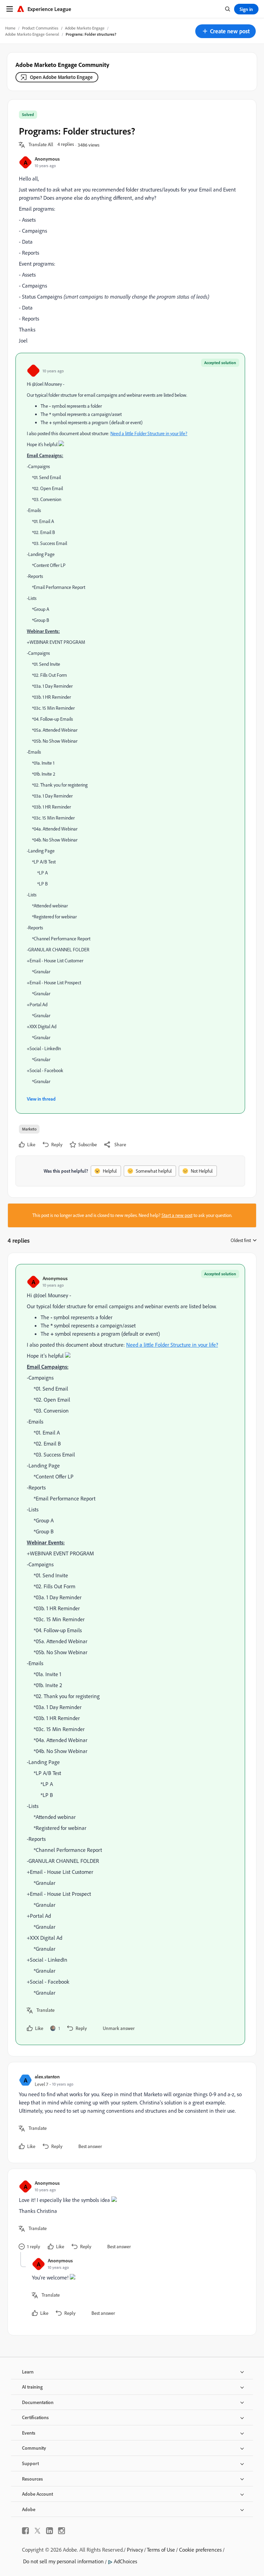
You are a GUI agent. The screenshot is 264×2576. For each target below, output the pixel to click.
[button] (225, 31)
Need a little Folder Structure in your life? (149, 433)
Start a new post (177, 1215)
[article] (130, 1655)
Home (10, 28)
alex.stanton (47, 2076)
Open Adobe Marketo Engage (61, 77)
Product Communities (40, 28)
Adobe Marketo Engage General (32, 34)
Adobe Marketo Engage (85, 28)
